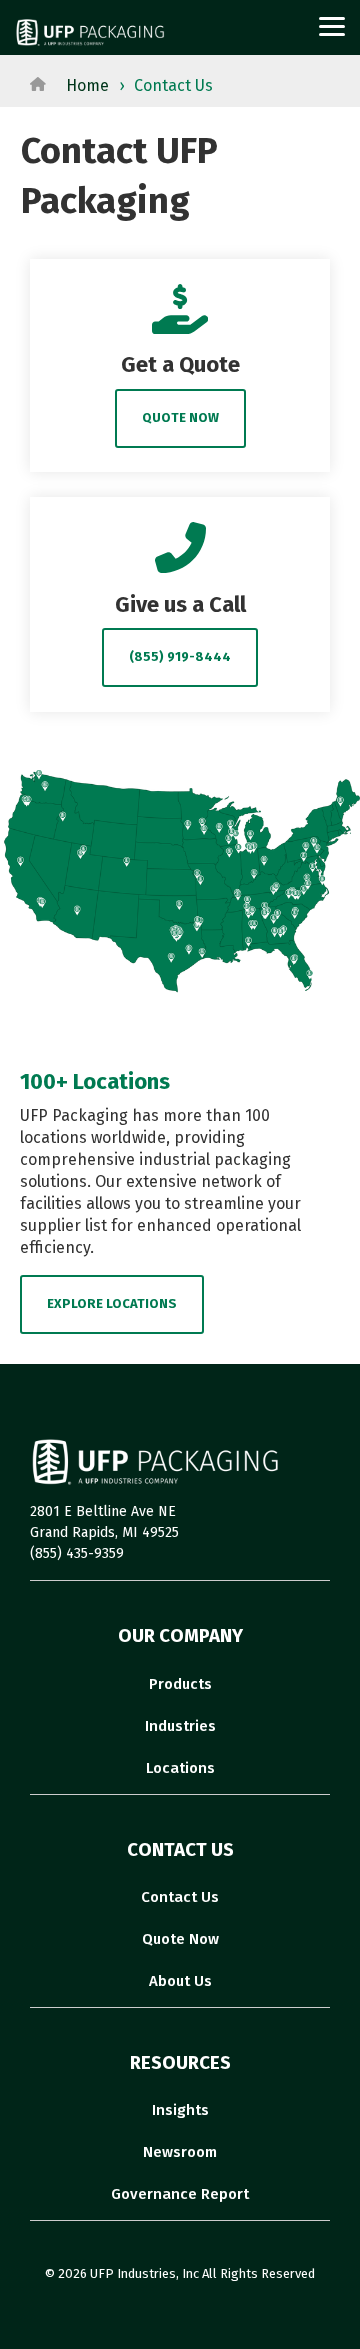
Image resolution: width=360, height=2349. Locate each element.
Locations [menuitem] (180, 1768)
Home (87, 85)
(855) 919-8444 (180, 656)
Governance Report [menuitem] (180, 2194)
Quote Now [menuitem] (180, 1939)
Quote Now (180, 417)
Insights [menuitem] (180, 2110)
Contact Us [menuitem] (180, 1897)
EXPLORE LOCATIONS (112, 1303)
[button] (332, 25)
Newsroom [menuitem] (180, 2152)
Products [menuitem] (180, 1684)
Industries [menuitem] (180, 1726)
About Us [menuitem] (180, 1981)
